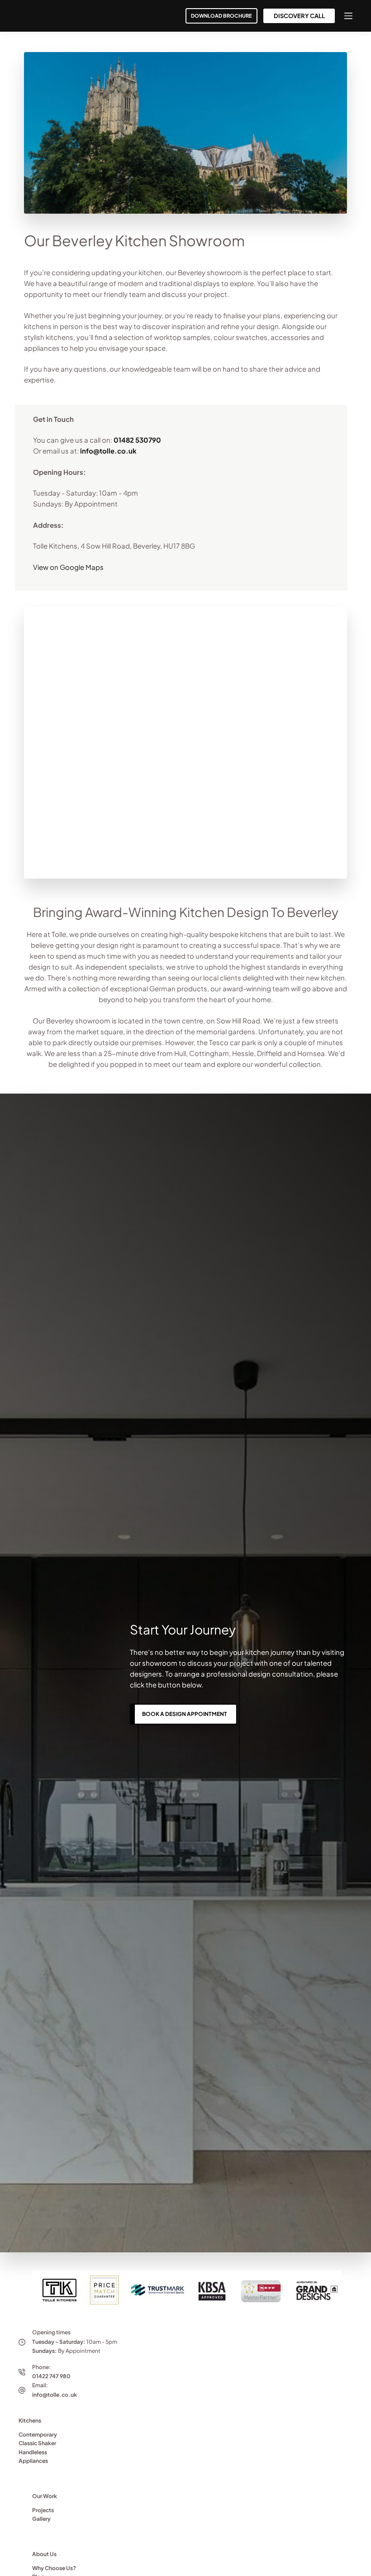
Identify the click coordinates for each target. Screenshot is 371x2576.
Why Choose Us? (54, 2568)
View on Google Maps (68, 567)
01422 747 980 (51, 2376)
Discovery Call (299, 16)
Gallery (41, 2519)
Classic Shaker (37, 2443)
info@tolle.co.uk (108, 451)
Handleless (33, 2452)
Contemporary (38, 2435)
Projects (43, 2510)
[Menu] (348, 16)
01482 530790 (137, 440)
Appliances (33, 2461)
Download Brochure (221, 16)
